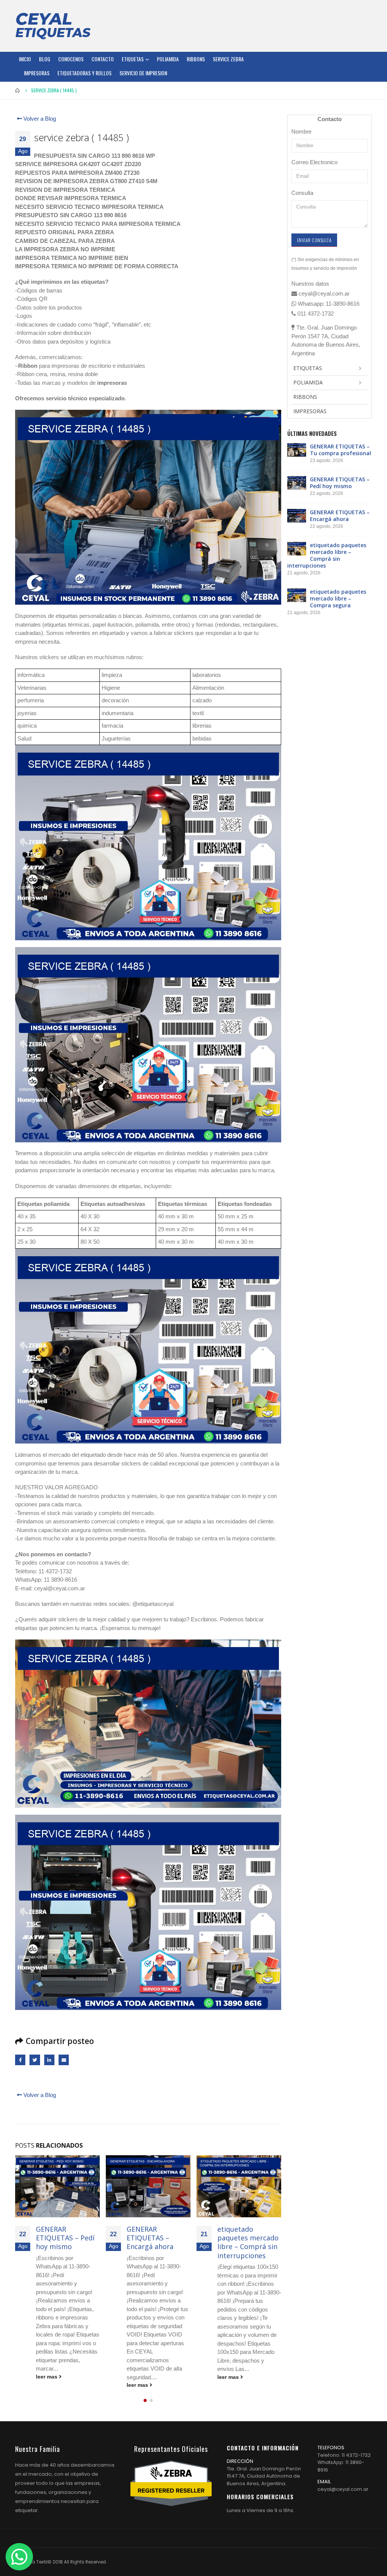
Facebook (20, 2060)
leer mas (47, 2385)
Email (64, 2060)
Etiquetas (133, 59)
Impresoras (37, 73)
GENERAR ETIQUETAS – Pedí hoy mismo (340, 483)
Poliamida (168, 59)
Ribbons (196, 59)
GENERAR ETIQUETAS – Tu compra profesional (341, 450)
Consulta (302, 193)
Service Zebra (228, 59)
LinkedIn (49, 2060)
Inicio (25, 59)
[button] (145, 2400)
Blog (45, 59)
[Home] (53, 26)
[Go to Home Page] (18, 90)
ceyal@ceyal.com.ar (343, 2489)
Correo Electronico (314, 162)
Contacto (103, 59)
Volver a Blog (39, 119)
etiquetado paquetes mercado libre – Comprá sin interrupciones (157, 2242)
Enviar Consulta (314, 240)
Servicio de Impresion (143, 73)
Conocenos (71, 59)
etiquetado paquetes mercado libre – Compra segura (248, 2242)
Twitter (35, 2060)
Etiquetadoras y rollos (84, 73)
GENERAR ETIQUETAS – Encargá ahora (59, 2238)
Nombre (301, 131)
